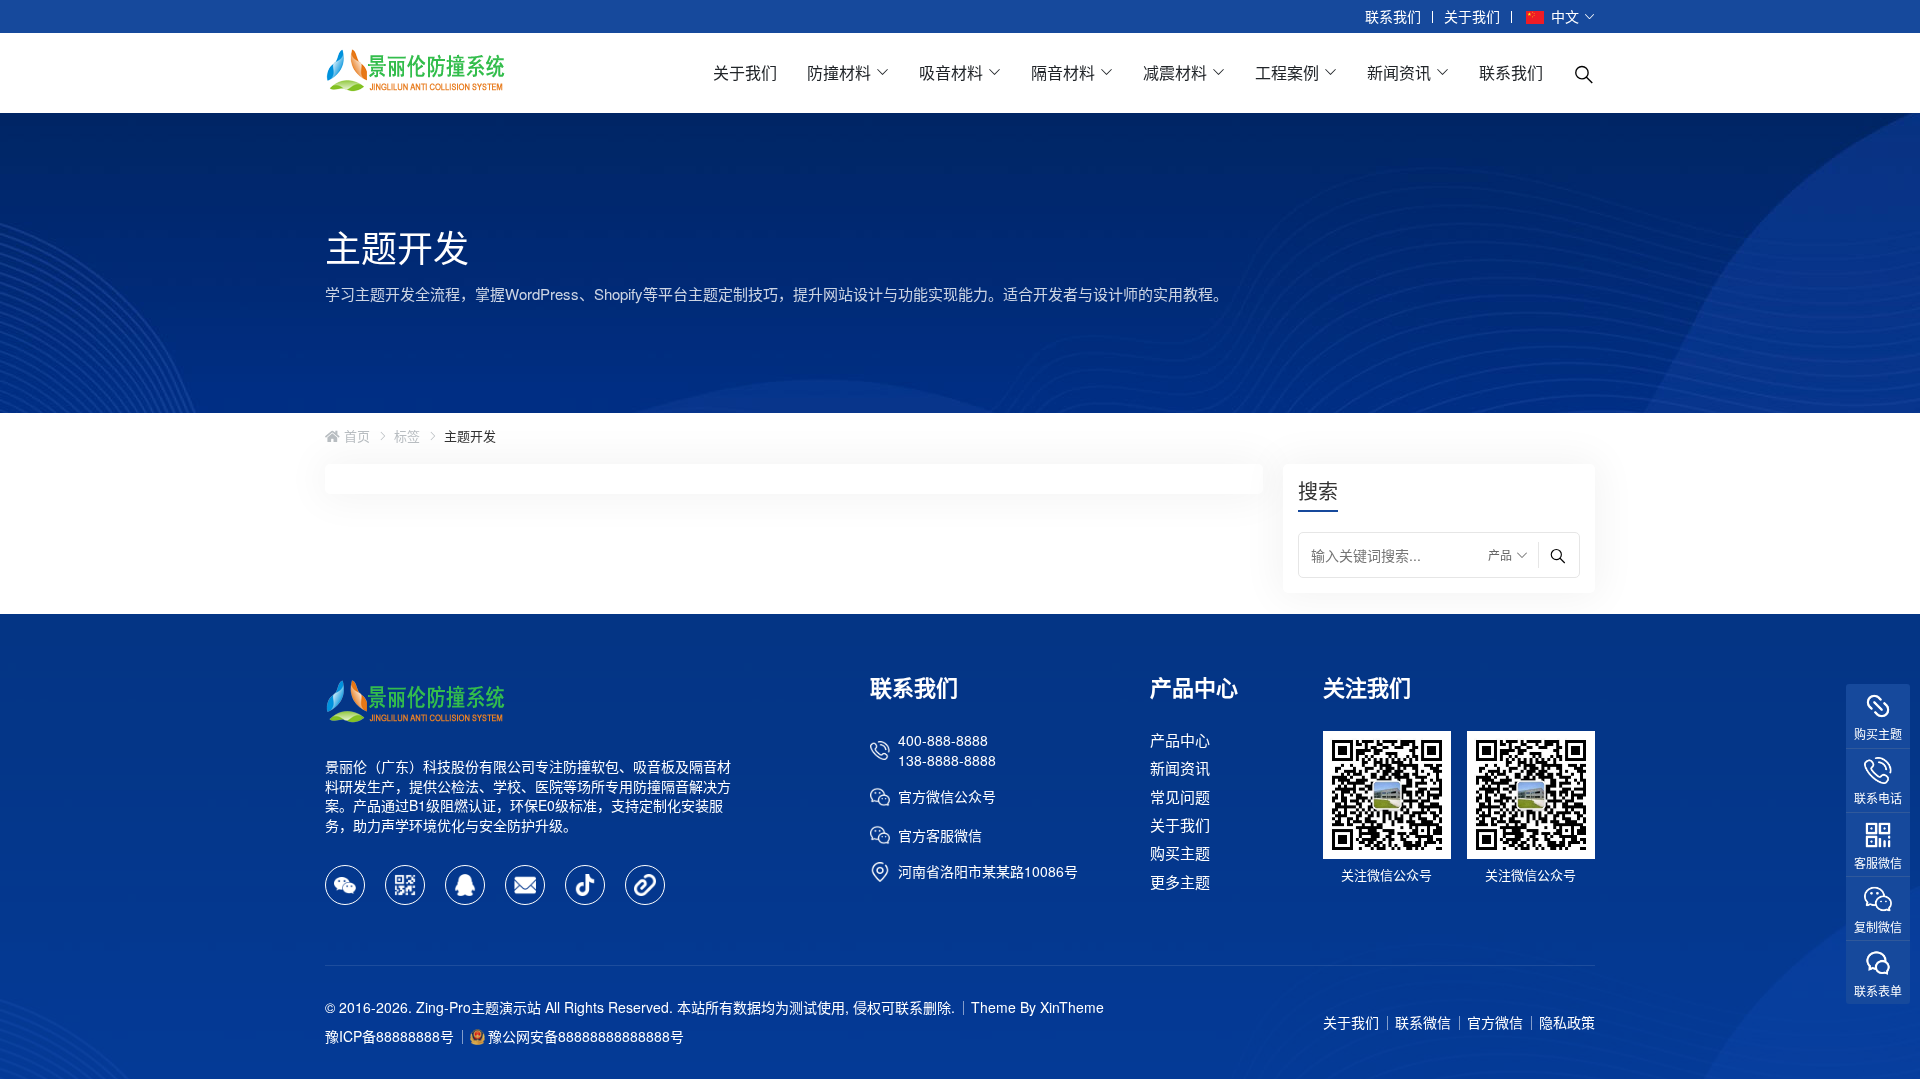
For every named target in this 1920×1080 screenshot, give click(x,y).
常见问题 (1180, 796)
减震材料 (1175, 72)
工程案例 (1287, 72)
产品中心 (1180, 739)
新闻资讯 (1399, 72)
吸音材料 (951, 72)
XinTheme (1072, 1007)
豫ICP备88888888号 (389, 1036)
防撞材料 (839, 72)
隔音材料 (1063, 72)
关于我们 (1472, 16)
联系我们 (1393, 16)
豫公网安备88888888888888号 (586, 1036)
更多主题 (1180, 881)
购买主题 (1180, 853)
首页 (355, 436)
